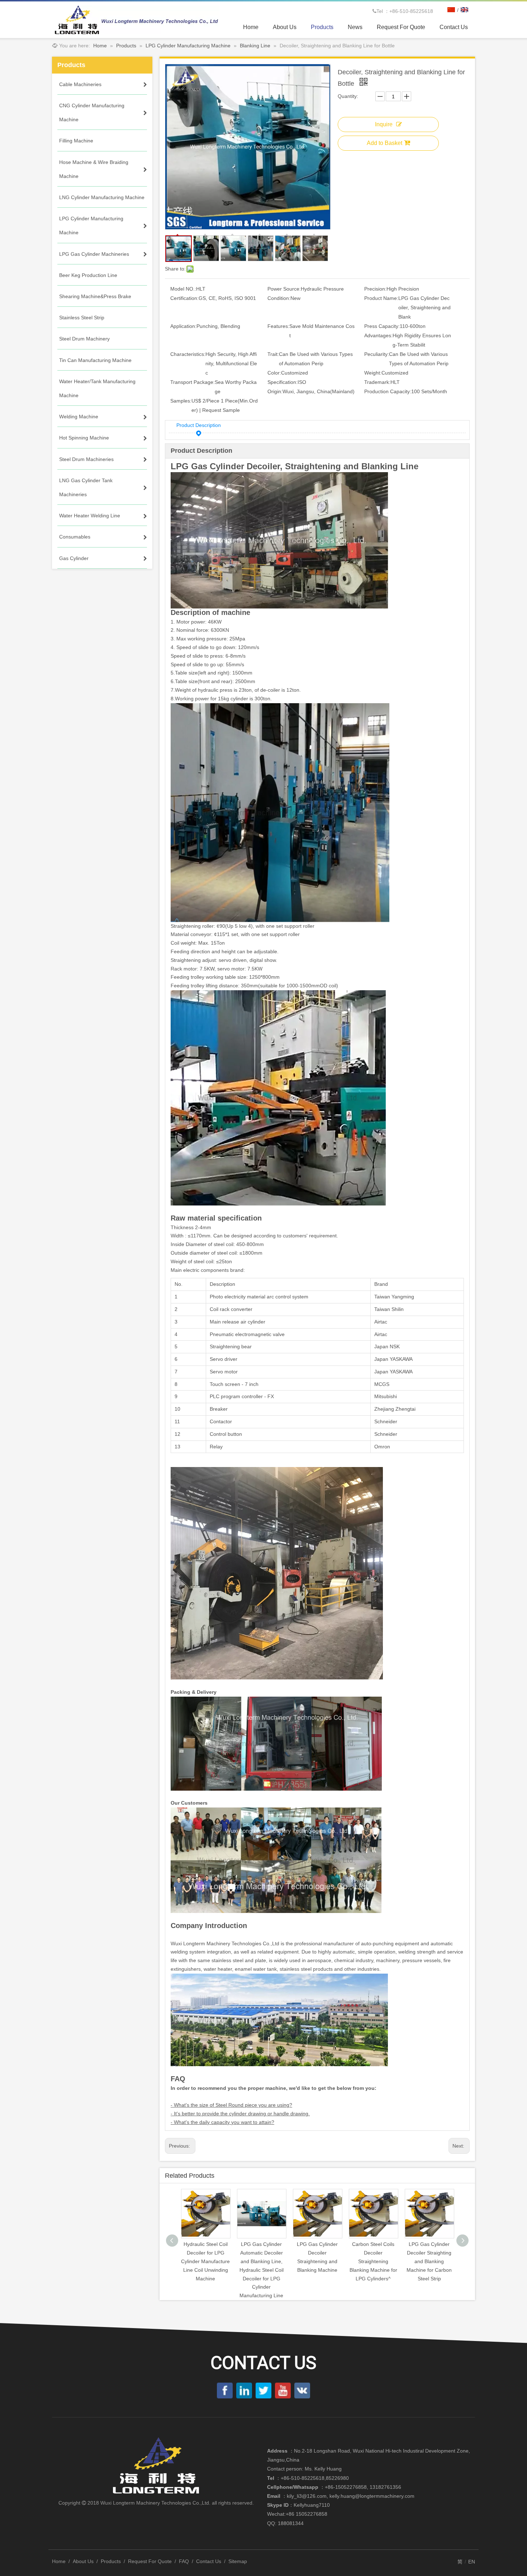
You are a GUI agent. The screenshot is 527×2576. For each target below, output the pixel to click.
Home (59, 2561)
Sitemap (238, 2561)
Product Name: (381, 298)
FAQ (184, 2561)
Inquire (384, 124)
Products (111, 2561)
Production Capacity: (388, 391)
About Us (83, 2561)
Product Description (199, 425)
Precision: (375, 289)
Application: (183, 326)
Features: (278, 326)
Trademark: (377, 382)
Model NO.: (183, 289)
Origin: (275, 391)
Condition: (279, 298)
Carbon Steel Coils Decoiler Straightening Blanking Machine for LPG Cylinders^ (317, 2261)
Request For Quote (150, 2561)
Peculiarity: (377, 354)
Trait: (273, 354)
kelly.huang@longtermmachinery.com (372, 2496)
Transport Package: (193, 382)
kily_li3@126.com (307, 2496)
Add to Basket (384, 143)
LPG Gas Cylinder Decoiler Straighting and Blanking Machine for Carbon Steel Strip (373, 2261)
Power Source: (284, 289)
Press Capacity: (382, 326)
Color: (274, 373)
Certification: (184, 298)
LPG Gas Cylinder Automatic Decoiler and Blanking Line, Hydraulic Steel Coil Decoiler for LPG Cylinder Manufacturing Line (206, 2270)
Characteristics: (188, 354)
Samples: (181, 401)
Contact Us (209, 2561)
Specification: (283, 382)
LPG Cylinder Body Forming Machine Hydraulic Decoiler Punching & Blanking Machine (429, 2261)
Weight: (373, 373)
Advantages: (378, 335)
